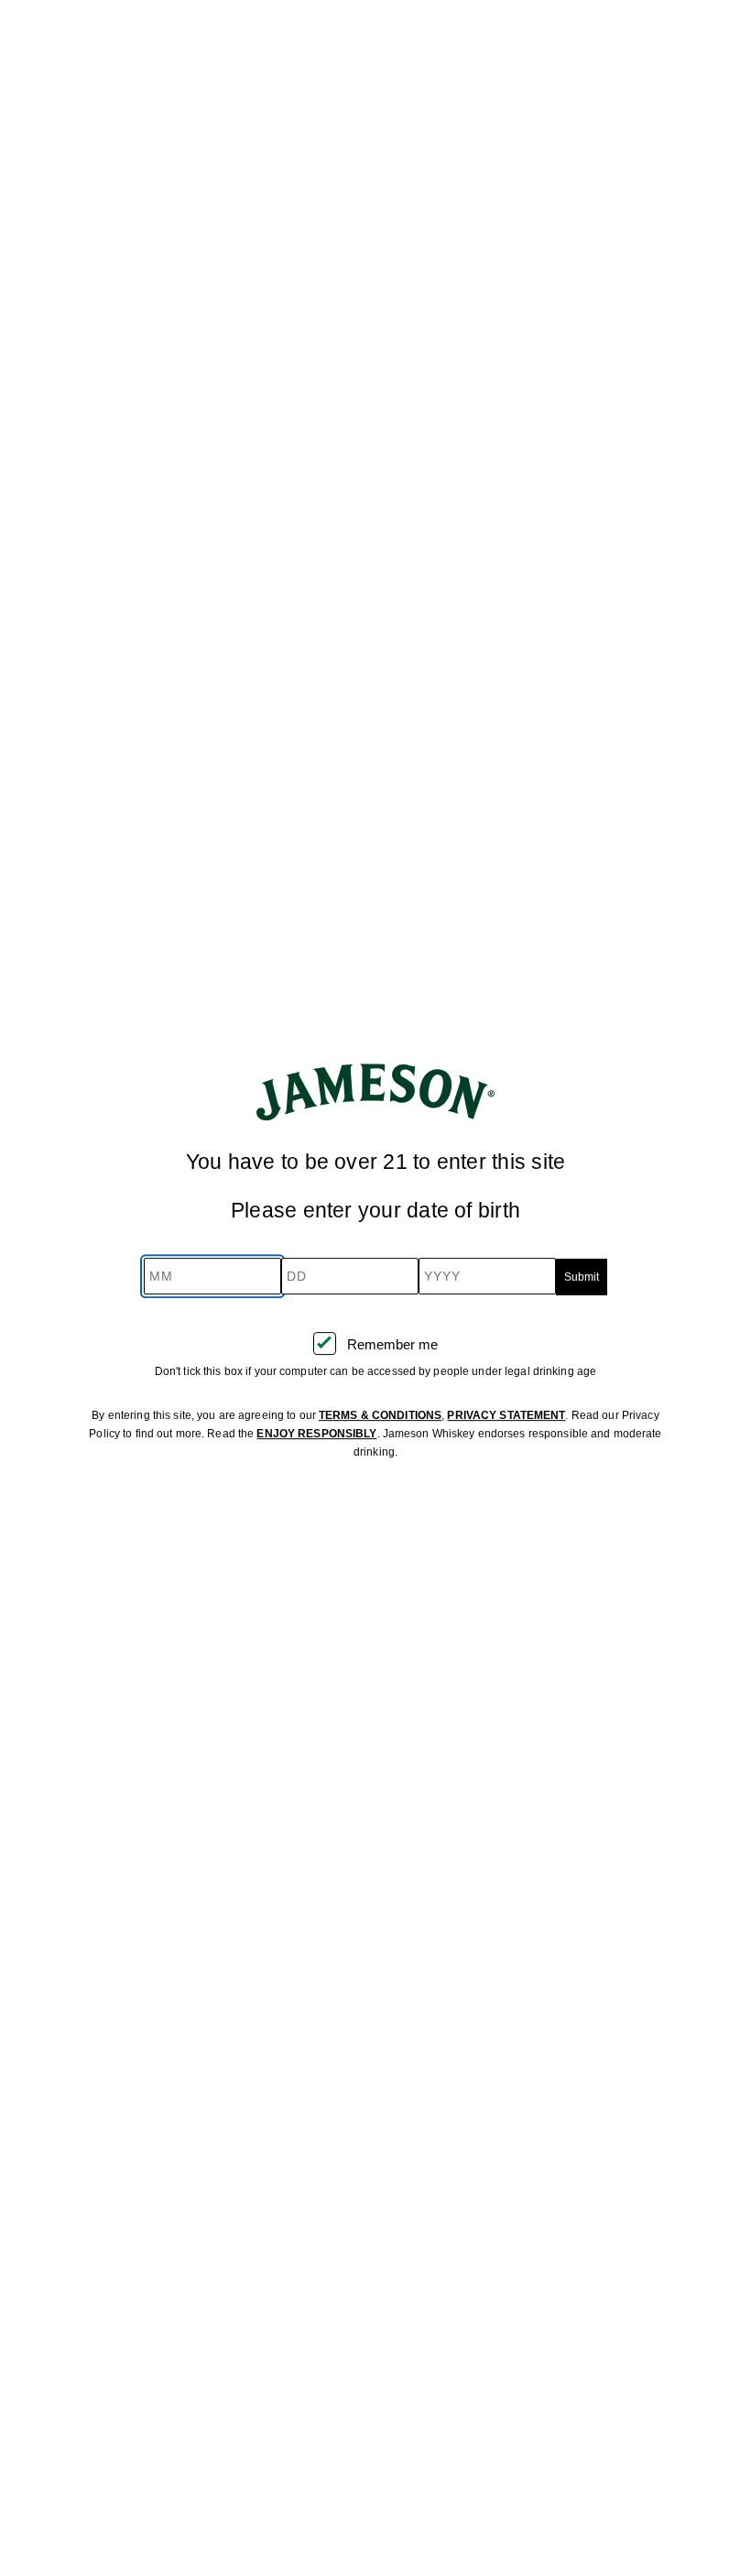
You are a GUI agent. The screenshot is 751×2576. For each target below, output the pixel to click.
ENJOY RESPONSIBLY (316, 1434)
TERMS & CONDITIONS (380, 1415)
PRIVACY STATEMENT (506, 1415)
